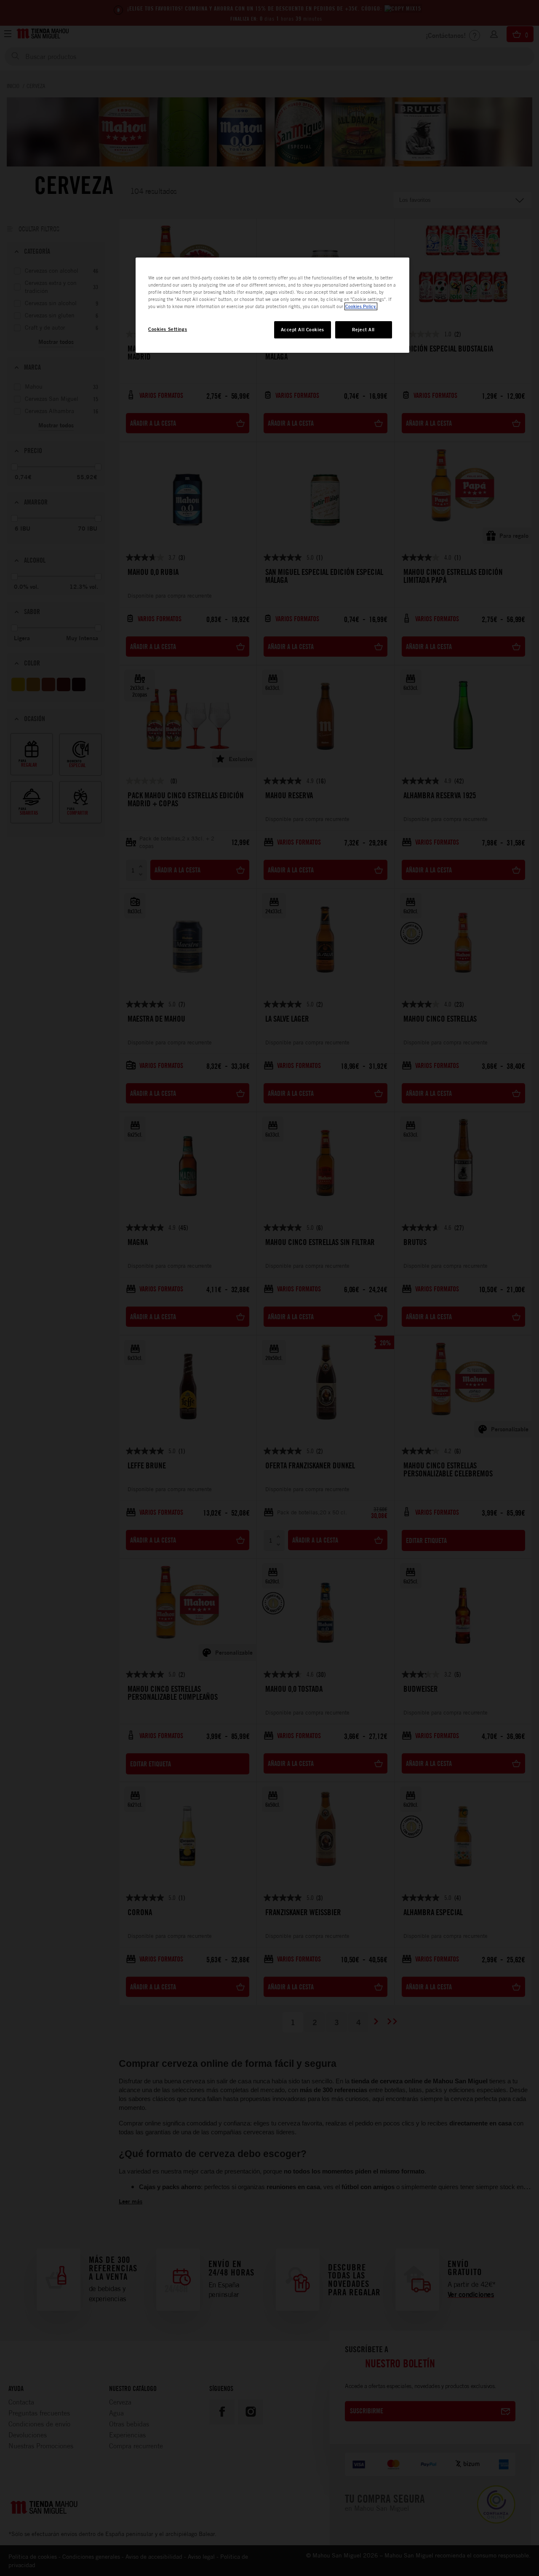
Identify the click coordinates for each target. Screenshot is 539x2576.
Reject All (363, 330)
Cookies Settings (168, 329)
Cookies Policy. (361, 306)
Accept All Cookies (303, 330)
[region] (272, 305)
